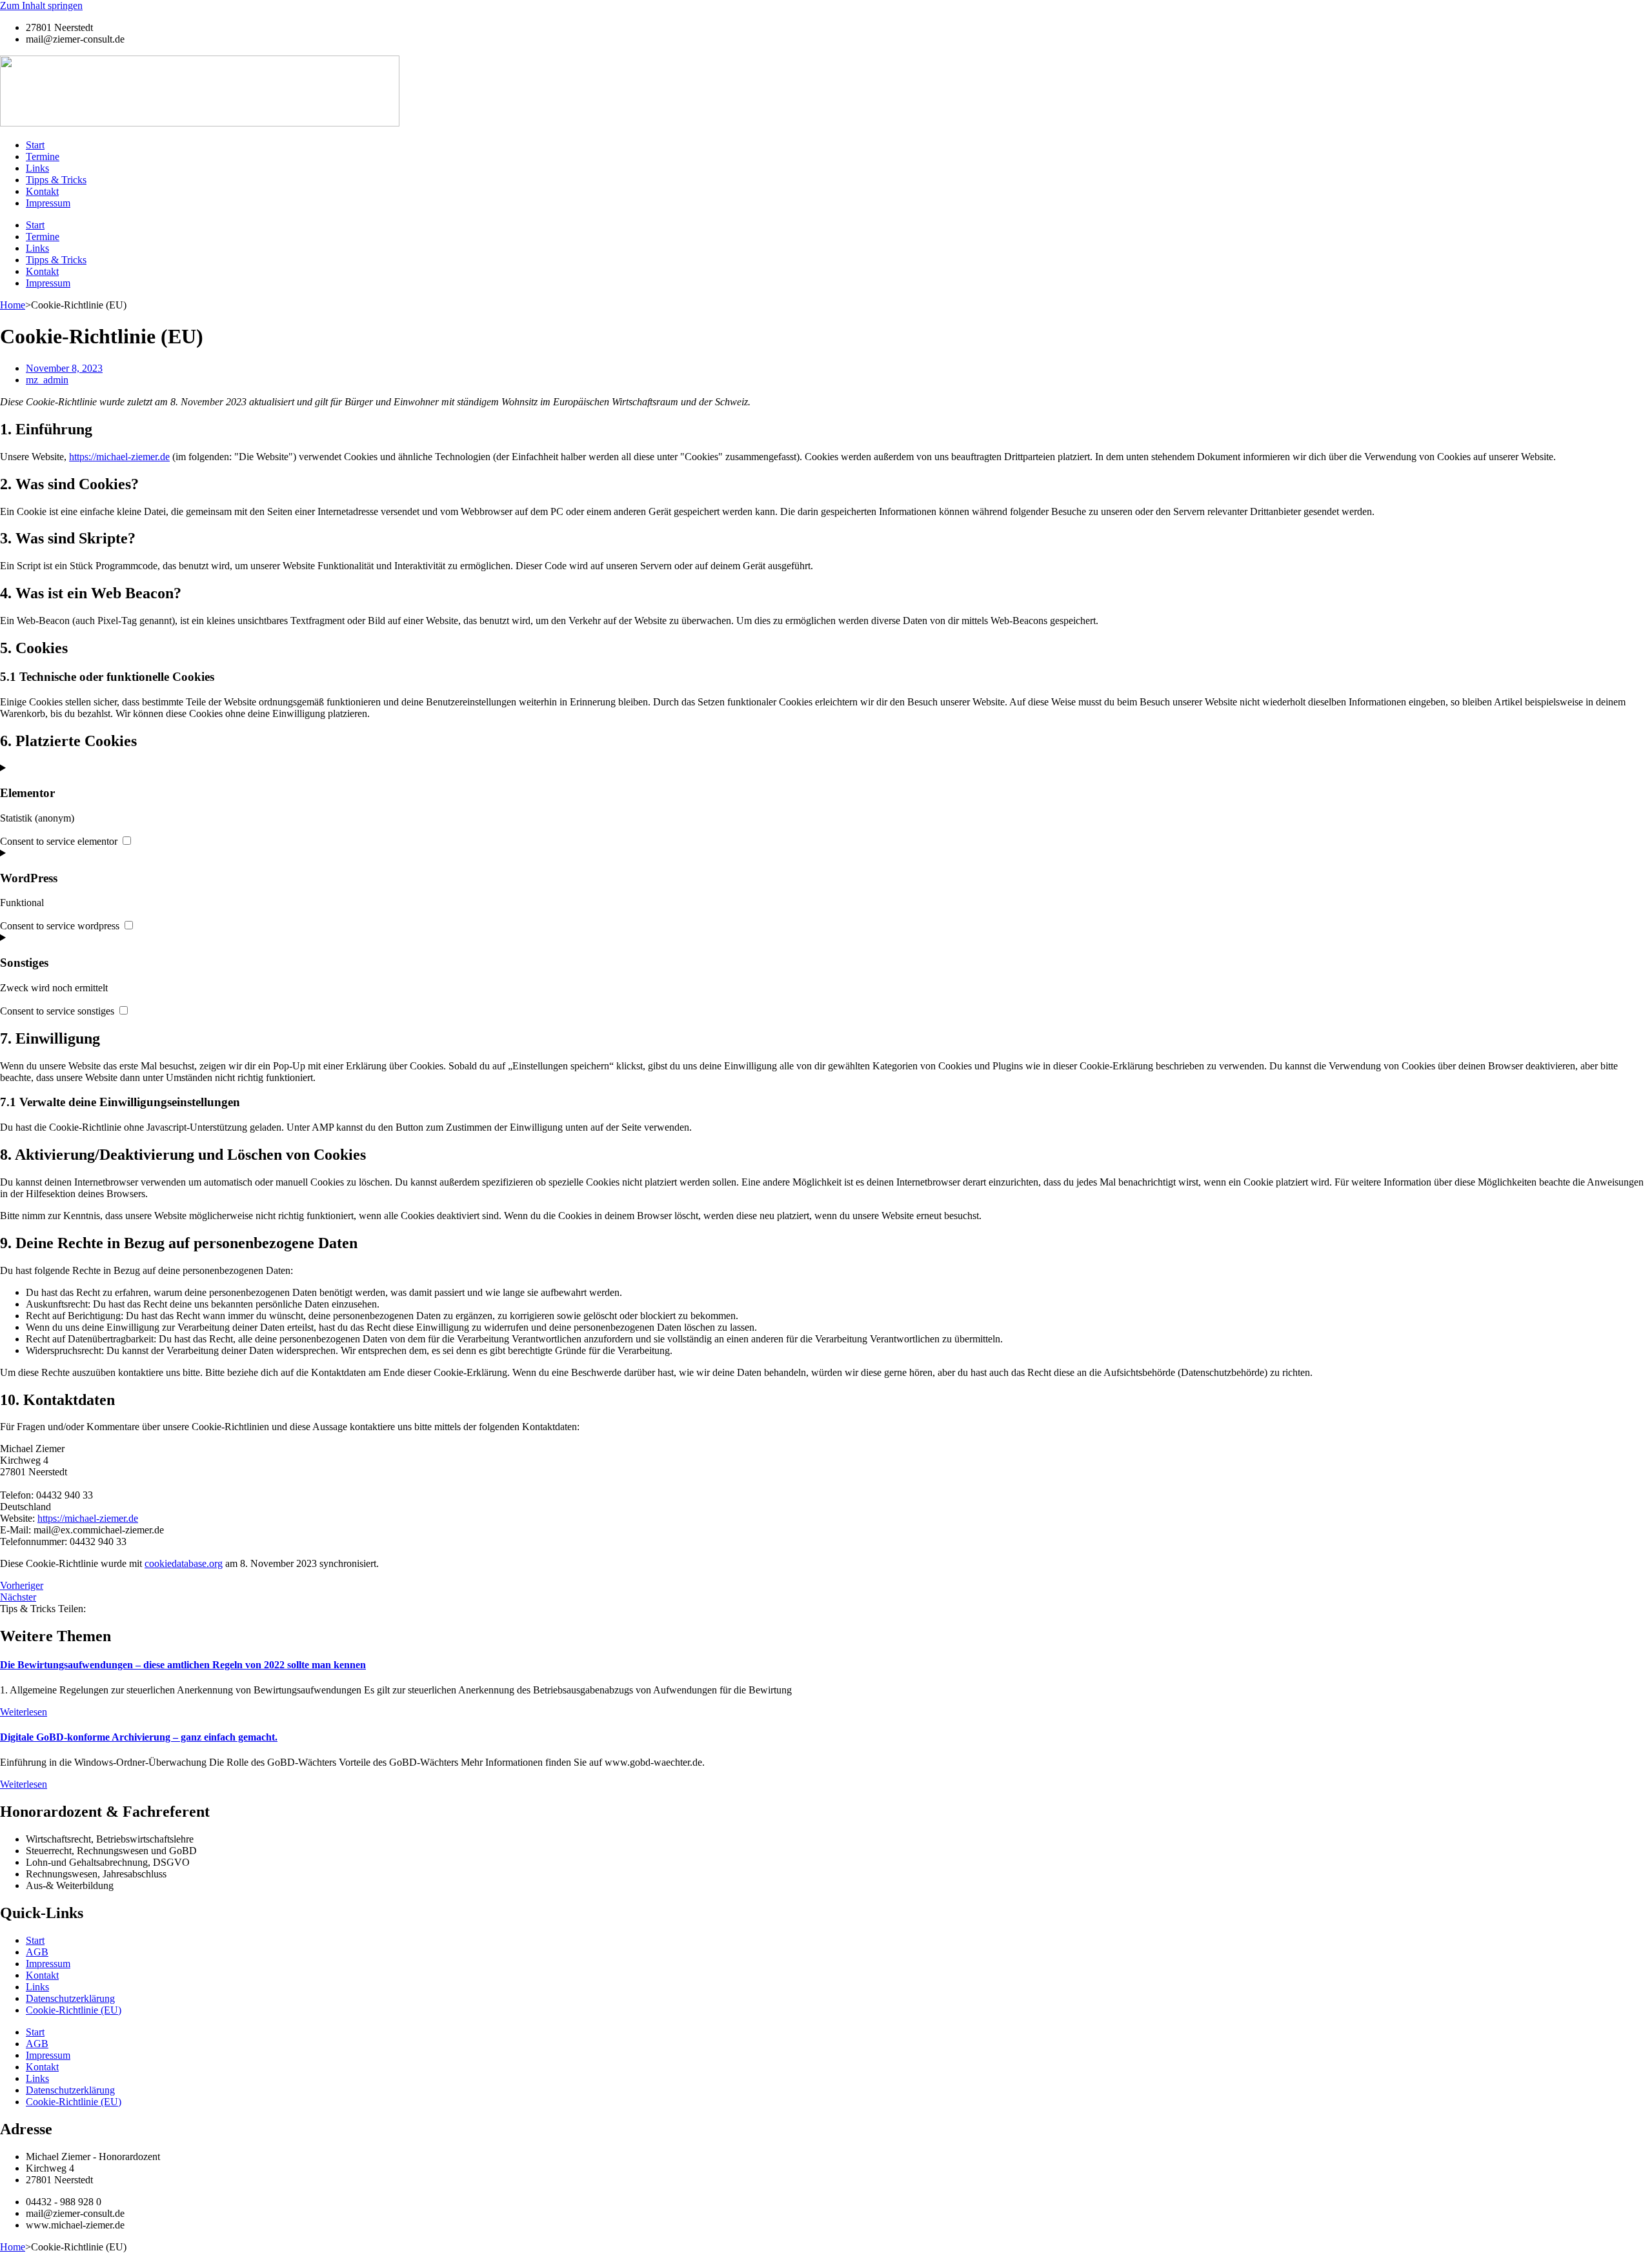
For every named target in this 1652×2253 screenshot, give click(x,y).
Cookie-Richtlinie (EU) (74, 2010)
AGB (37, 1952)
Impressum (48, 203)
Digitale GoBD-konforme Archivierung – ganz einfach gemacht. (139, 1737)
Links (37, 168)
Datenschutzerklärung (70, 1998)
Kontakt (42, 191)
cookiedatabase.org (184, 1563)
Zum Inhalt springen (41, 5)
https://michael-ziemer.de (119, 457)
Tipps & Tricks (56, 180)
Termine (43, 157)
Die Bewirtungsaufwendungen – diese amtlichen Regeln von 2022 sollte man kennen (183, 1665)
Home (13, 305)
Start (35, 145)
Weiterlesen (24, 1712)
